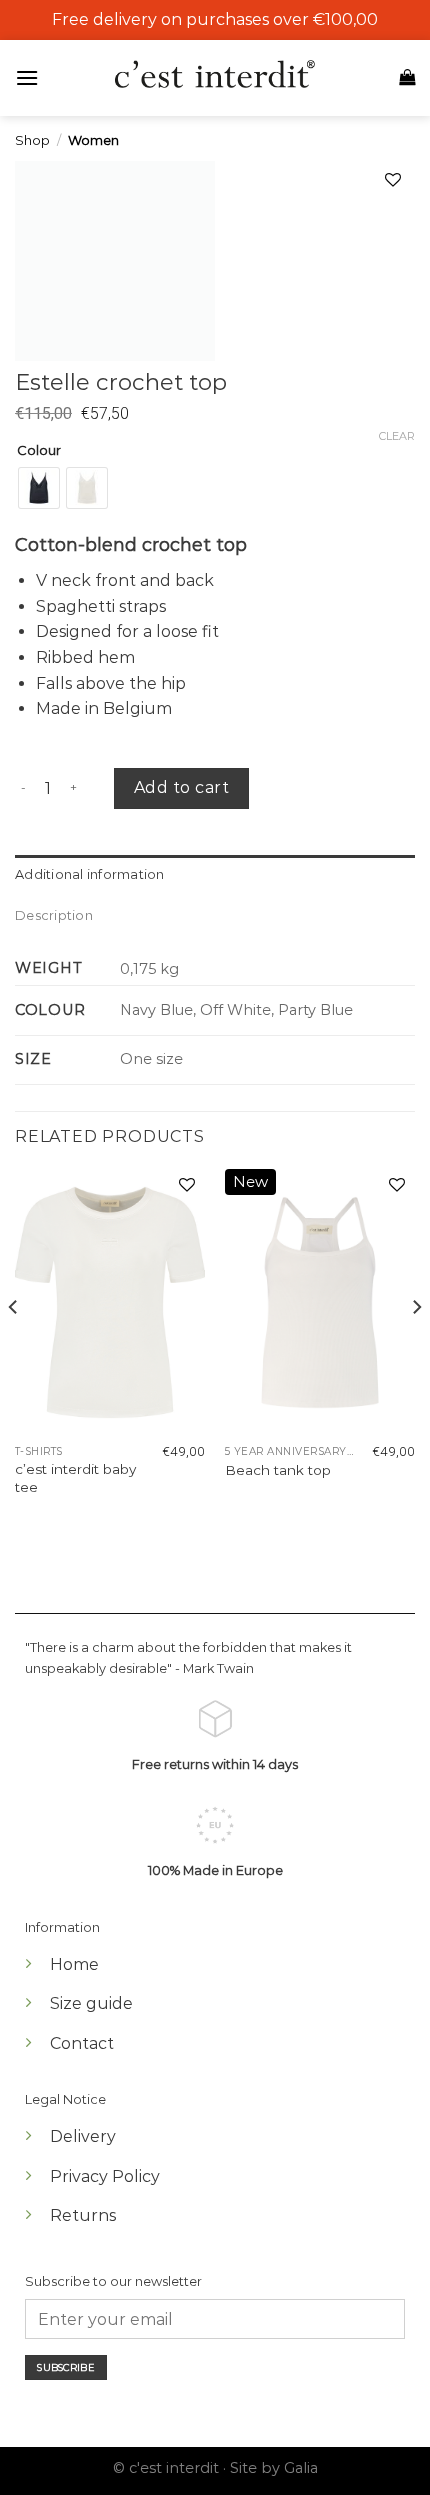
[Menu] (32, 77)
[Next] (416, 1347)
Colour (39, 451)
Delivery (83, 2136)
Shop (32, 140)
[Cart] (407, 77)
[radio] (39, 488)
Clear (397, 436)
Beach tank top (278, 1470)
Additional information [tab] (90, 874)
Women (93, 140)
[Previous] (14, 1347)
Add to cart (181, 787)
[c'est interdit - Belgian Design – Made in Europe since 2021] (215, 75)
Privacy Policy (105, 2176)
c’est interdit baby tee (75, 1478)
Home (74, 1964)
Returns (83, 2215)
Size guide (91, 2003)
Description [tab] (54, 915)
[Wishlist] (187, 1186)
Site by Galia (274, 2468)
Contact (82, 2043)
